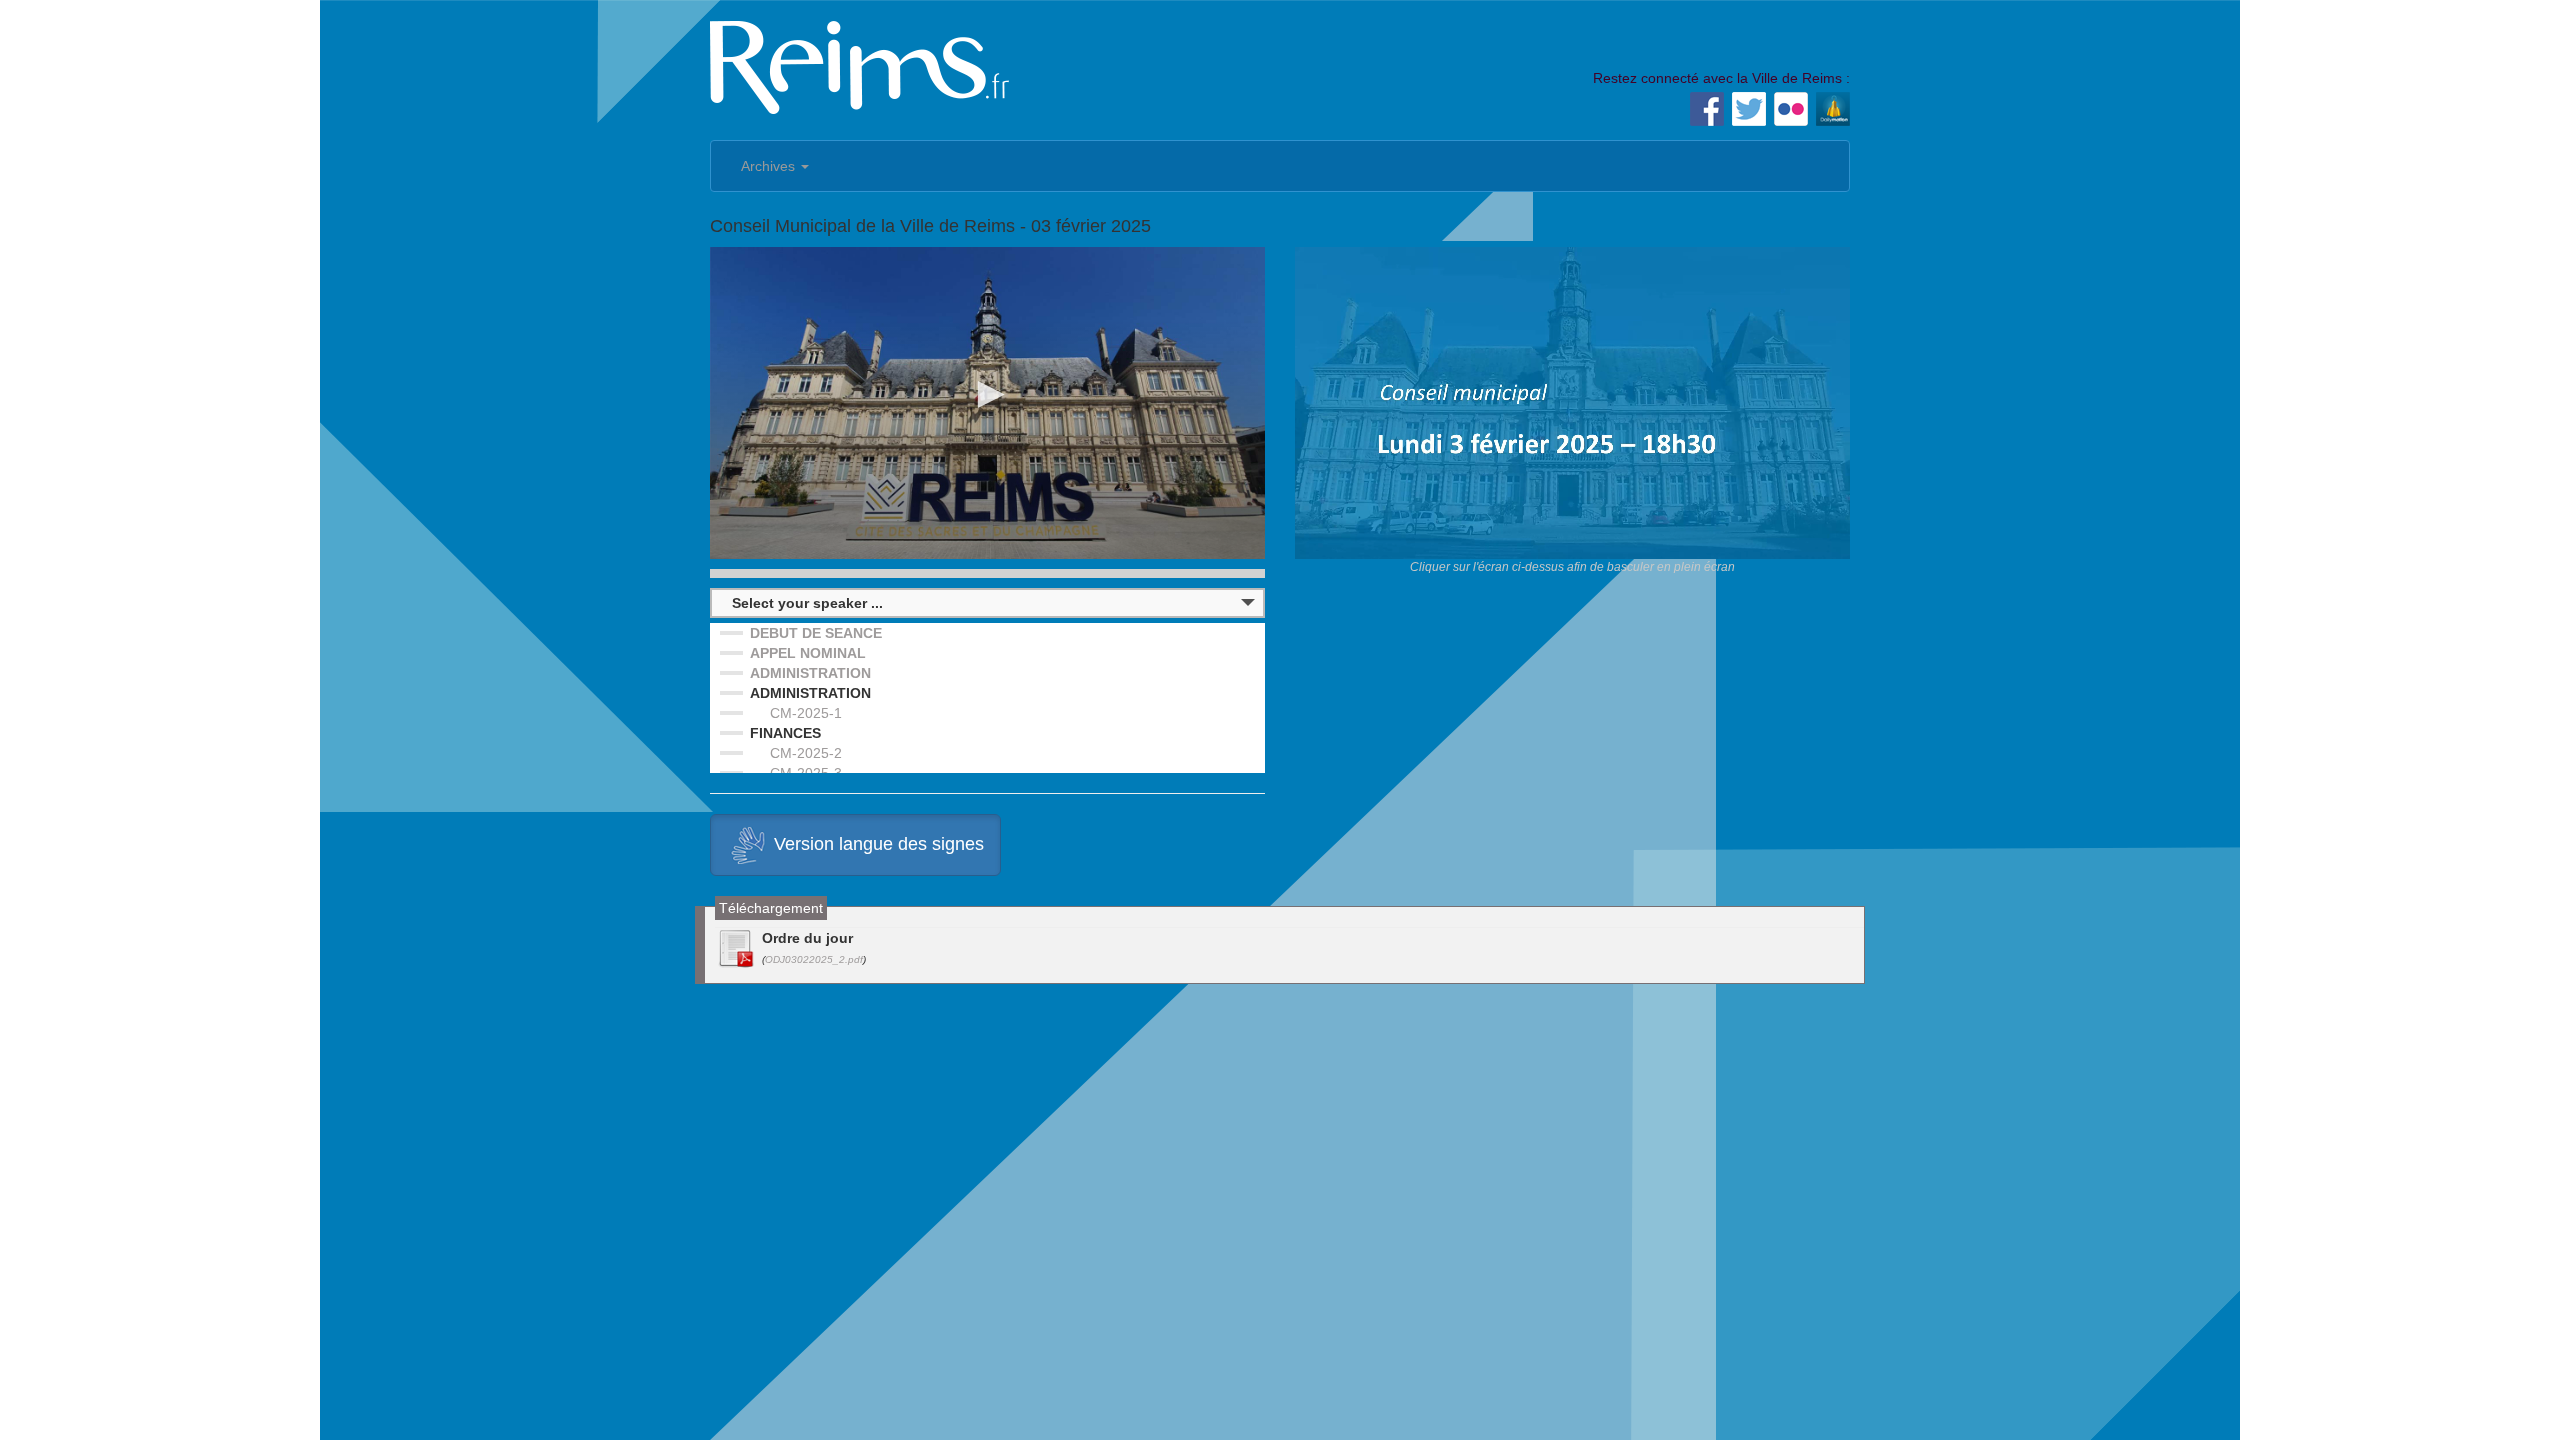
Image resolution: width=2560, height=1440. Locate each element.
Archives (770, 166)
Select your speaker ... (807, 603)
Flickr (1791, 109)
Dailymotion (1833, 109)
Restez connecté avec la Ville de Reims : (1721, 78)
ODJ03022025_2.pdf (814, 959)
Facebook (1707, 109)
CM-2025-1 (806, 713)
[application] (987, 403)
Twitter (1749, 109)
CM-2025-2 (806, 753)
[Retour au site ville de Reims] (860, 64)
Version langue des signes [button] (879, 844)
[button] (988, 395)
